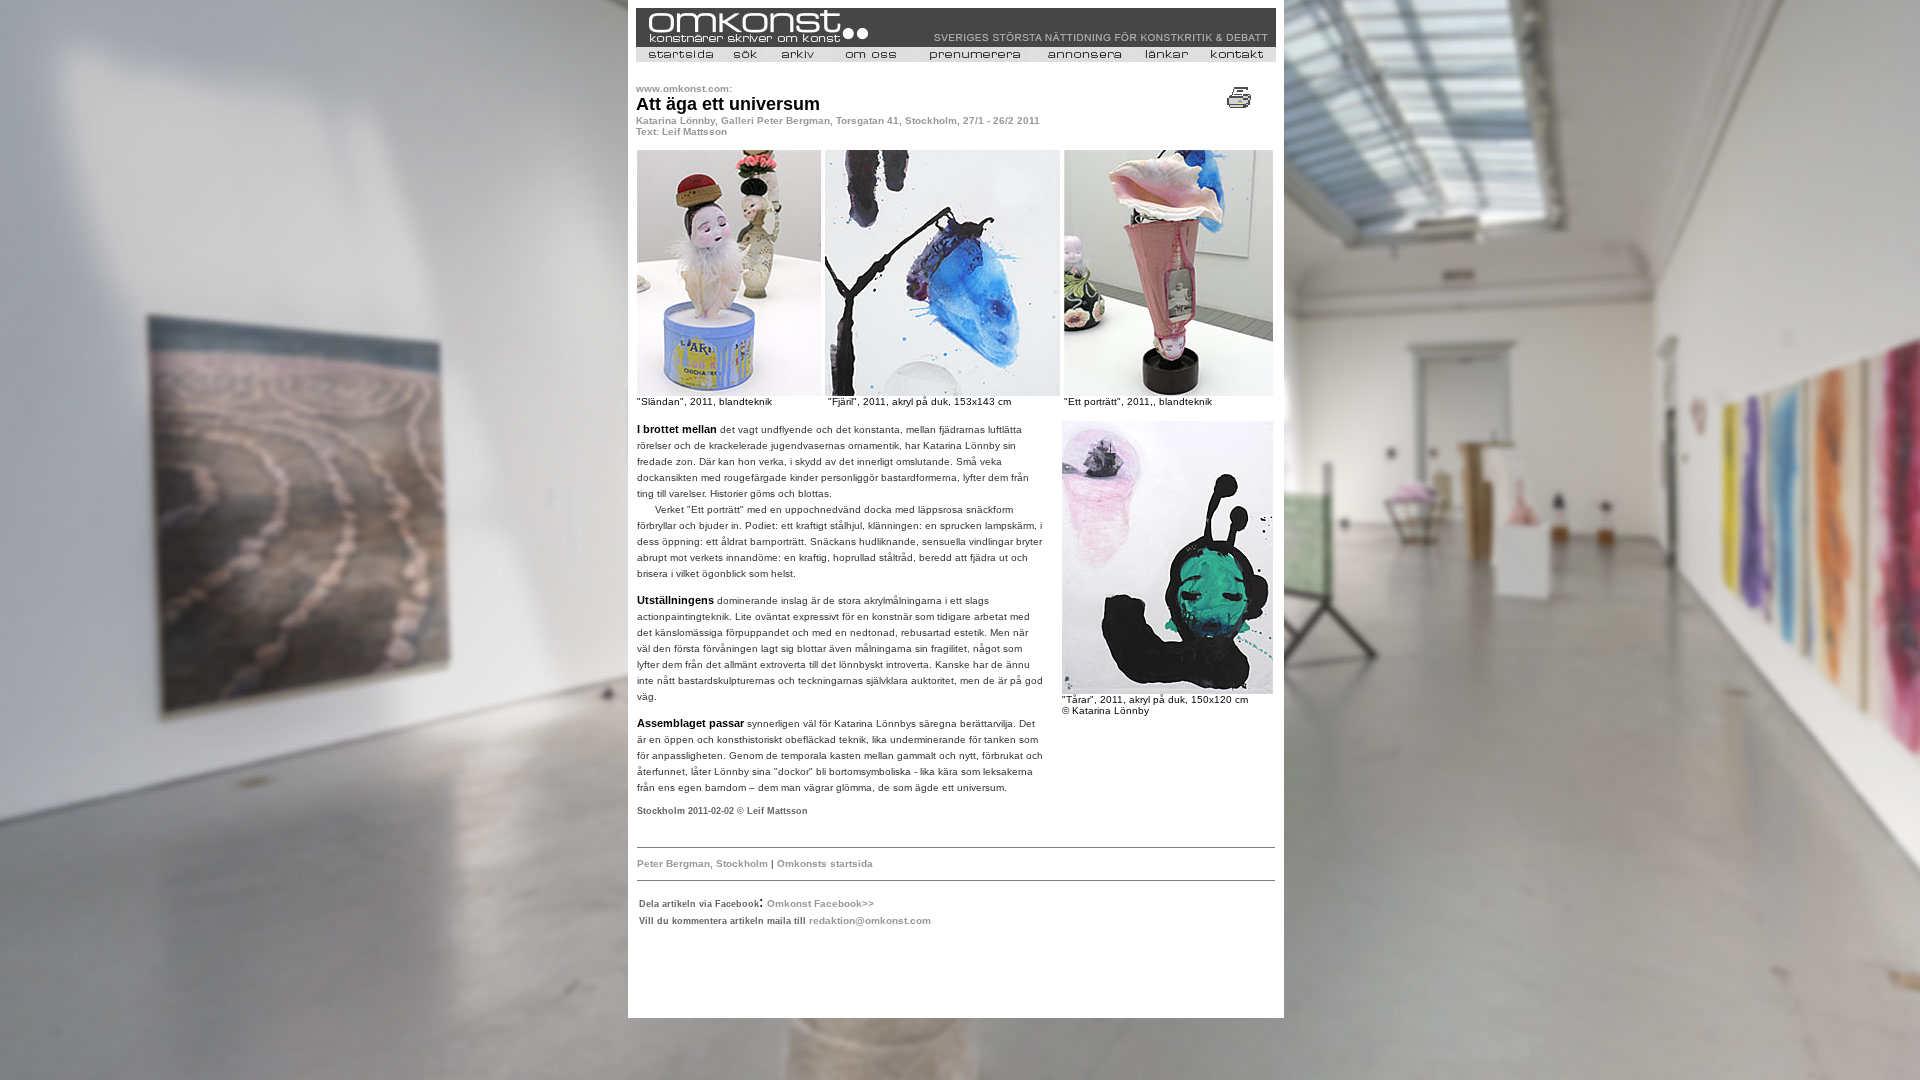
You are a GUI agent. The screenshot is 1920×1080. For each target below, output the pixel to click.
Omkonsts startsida (823, 863)
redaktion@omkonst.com (870, 920)
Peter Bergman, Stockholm (702, 863)
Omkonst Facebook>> (820, 903)
